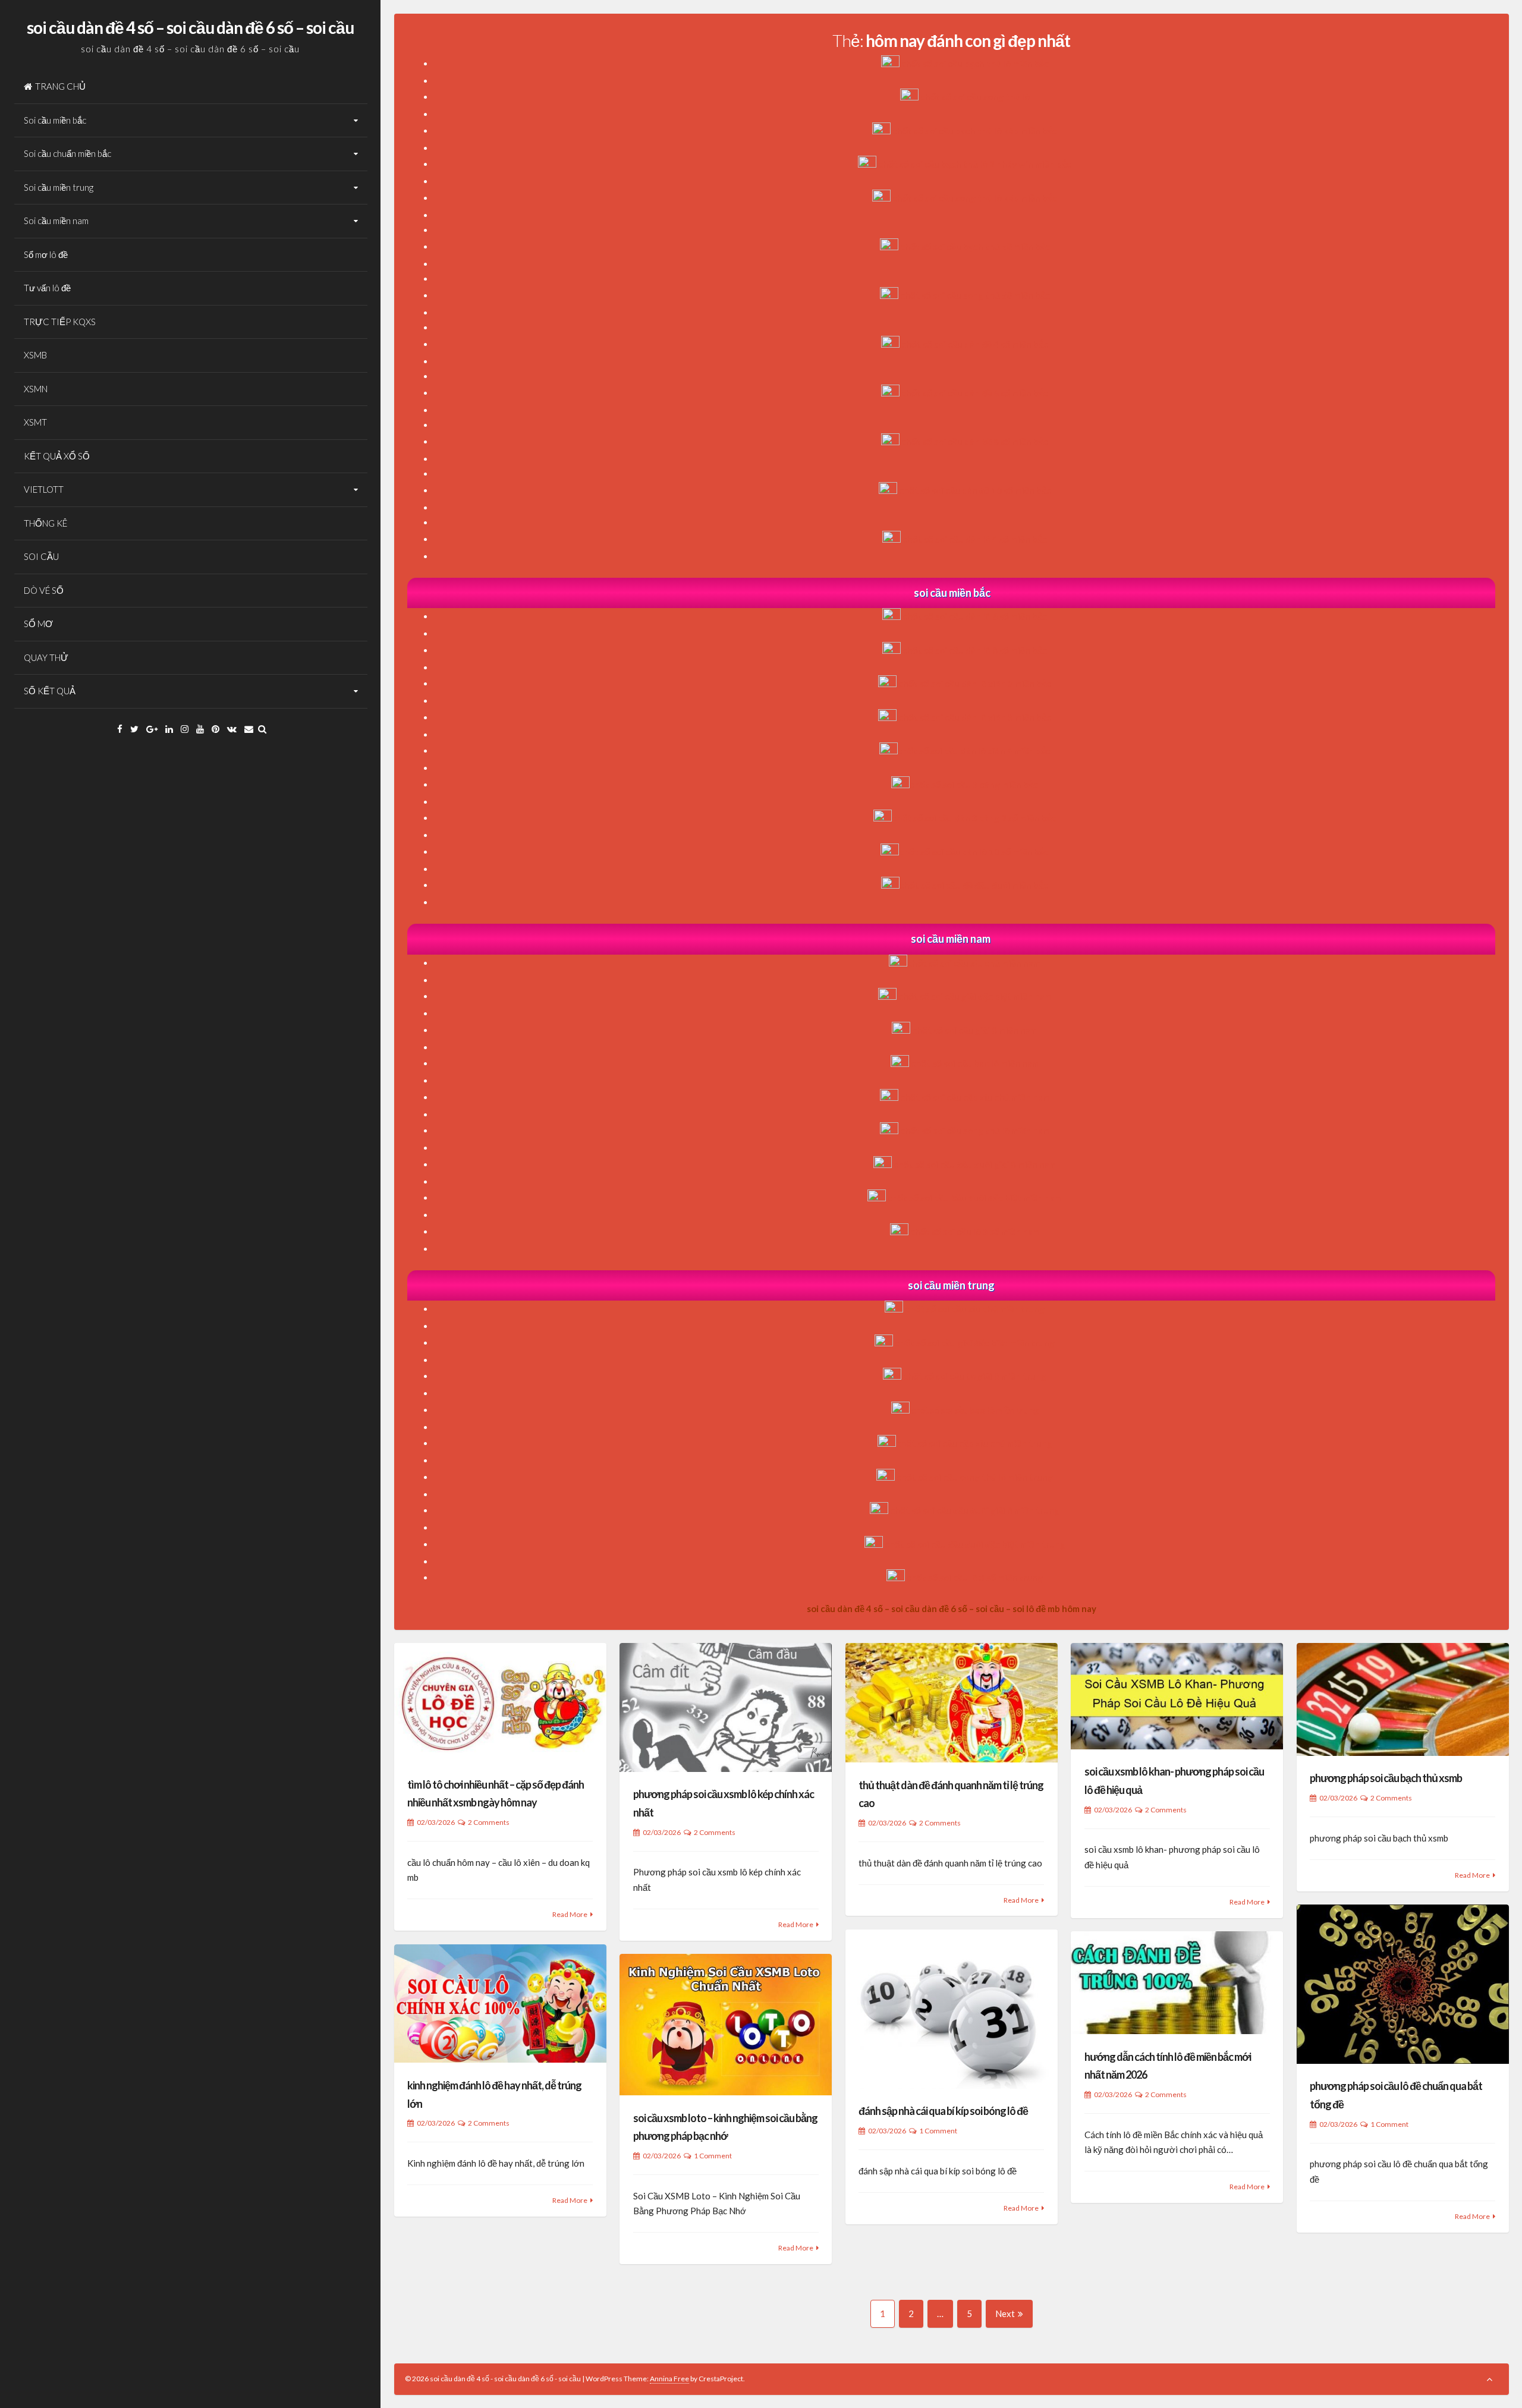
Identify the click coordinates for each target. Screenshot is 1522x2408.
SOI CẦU (41, 556)
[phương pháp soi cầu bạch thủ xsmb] (1403, 1699)
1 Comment (1389, 2124)
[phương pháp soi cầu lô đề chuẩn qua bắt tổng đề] (1403, 1984)
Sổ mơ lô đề (46, 254)
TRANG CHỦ (60, 86)
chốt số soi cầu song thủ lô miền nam (975, 1131)
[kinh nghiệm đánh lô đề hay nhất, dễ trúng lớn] (500, 2004)
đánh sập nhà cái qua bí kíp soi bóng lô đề (943, 2111)
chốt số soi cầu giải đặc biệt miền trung (975, 1343)
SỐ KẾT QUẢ (50, 691)
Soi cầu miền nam (56, 221)
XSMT (35, 422)
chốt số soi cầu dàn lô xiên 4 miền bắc (974, 751)
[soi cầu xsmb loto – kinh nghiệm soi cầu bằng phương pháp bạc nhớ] (726, 2025)
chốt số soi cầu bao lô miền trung (975, 1410)
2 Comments (489, 1822)
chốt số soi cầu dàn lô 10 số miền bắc (974, 852)
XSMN (36, 389)
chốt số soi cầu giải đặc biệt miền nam (975, 996)
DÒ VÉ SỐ (44, 590)
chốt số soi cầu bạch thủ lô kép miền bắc (975, 131)
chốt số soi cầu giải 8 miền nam (975, 1030)
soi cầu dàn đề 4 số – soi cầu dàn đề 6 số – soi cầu (190, 27)
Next (1005, 2313)
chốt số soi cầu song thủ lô (975, 97)
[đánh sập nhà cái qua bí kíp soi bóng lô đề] (952, 2009)
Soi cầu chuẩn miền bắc (67, 153)
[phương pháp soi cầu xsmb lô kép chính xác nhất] (726, 1707)
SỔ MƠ (38, 624)
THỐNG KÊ (45, 523)
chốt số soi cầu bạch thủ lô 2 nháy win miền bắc (975, 164)
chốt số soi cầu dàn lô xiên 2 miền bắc (975, 684)
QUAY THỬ (46, 657)
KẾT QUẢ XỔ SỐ (57, 456)
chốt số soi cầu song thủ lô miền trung (975, 1477)
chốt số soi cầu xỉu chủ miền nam (974, 963)
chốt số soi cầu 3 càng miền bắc (974, 785)
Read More (570, 1914)
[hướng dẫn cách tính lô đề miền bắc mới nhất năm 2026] (1177, 1983)
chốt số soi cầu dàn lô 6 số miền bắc (975, 616)
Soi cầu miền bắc (55, 120)
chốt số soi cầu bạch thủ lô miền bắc (975, 64)
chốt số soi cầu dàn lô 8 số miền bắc (975, 650)
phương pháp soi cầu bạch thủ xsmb (1386, 1778)
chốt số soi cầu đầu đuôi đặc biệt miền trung (975, 1544)
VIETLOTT (44, 489)
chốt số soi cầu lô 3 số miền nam (975, 1232)
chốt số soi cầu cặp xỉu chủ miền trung (974, 1443)
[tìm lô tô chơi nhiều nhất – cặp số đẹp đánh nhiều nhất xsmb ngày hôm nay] (500, 1702)
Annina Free (669, 2379)
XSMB (35, 355)
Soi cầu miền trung (59, 187)
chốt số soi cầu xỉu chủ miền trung (975, 1309)
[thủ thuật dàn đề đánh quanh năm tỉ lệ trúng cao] (952, 1703)
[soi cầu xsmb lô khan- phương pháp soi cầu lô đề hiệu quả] (1177, 1696)
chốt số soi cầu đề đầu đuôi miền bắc (974, 885)
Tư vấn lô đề (47, 288)
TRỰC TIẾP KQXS (60, 322)
